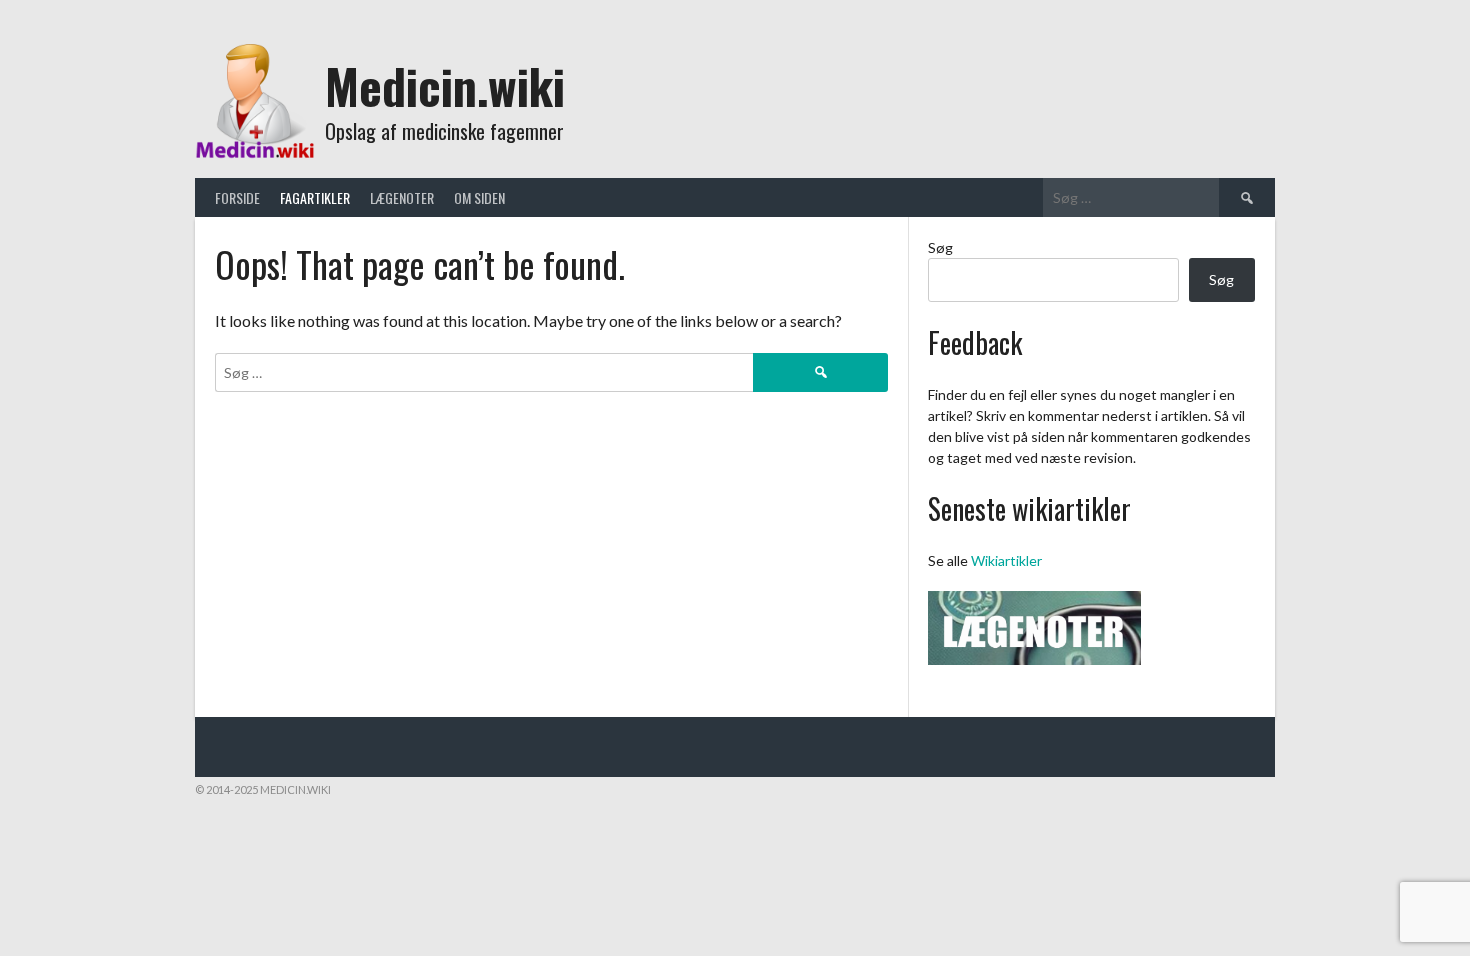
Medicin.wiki (445, 85)
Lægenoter (402, 197)
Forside (237, 197)
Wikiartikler (1006, 560)
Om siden (479, 197)
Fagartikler (315, 197)
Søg (940, 247)
